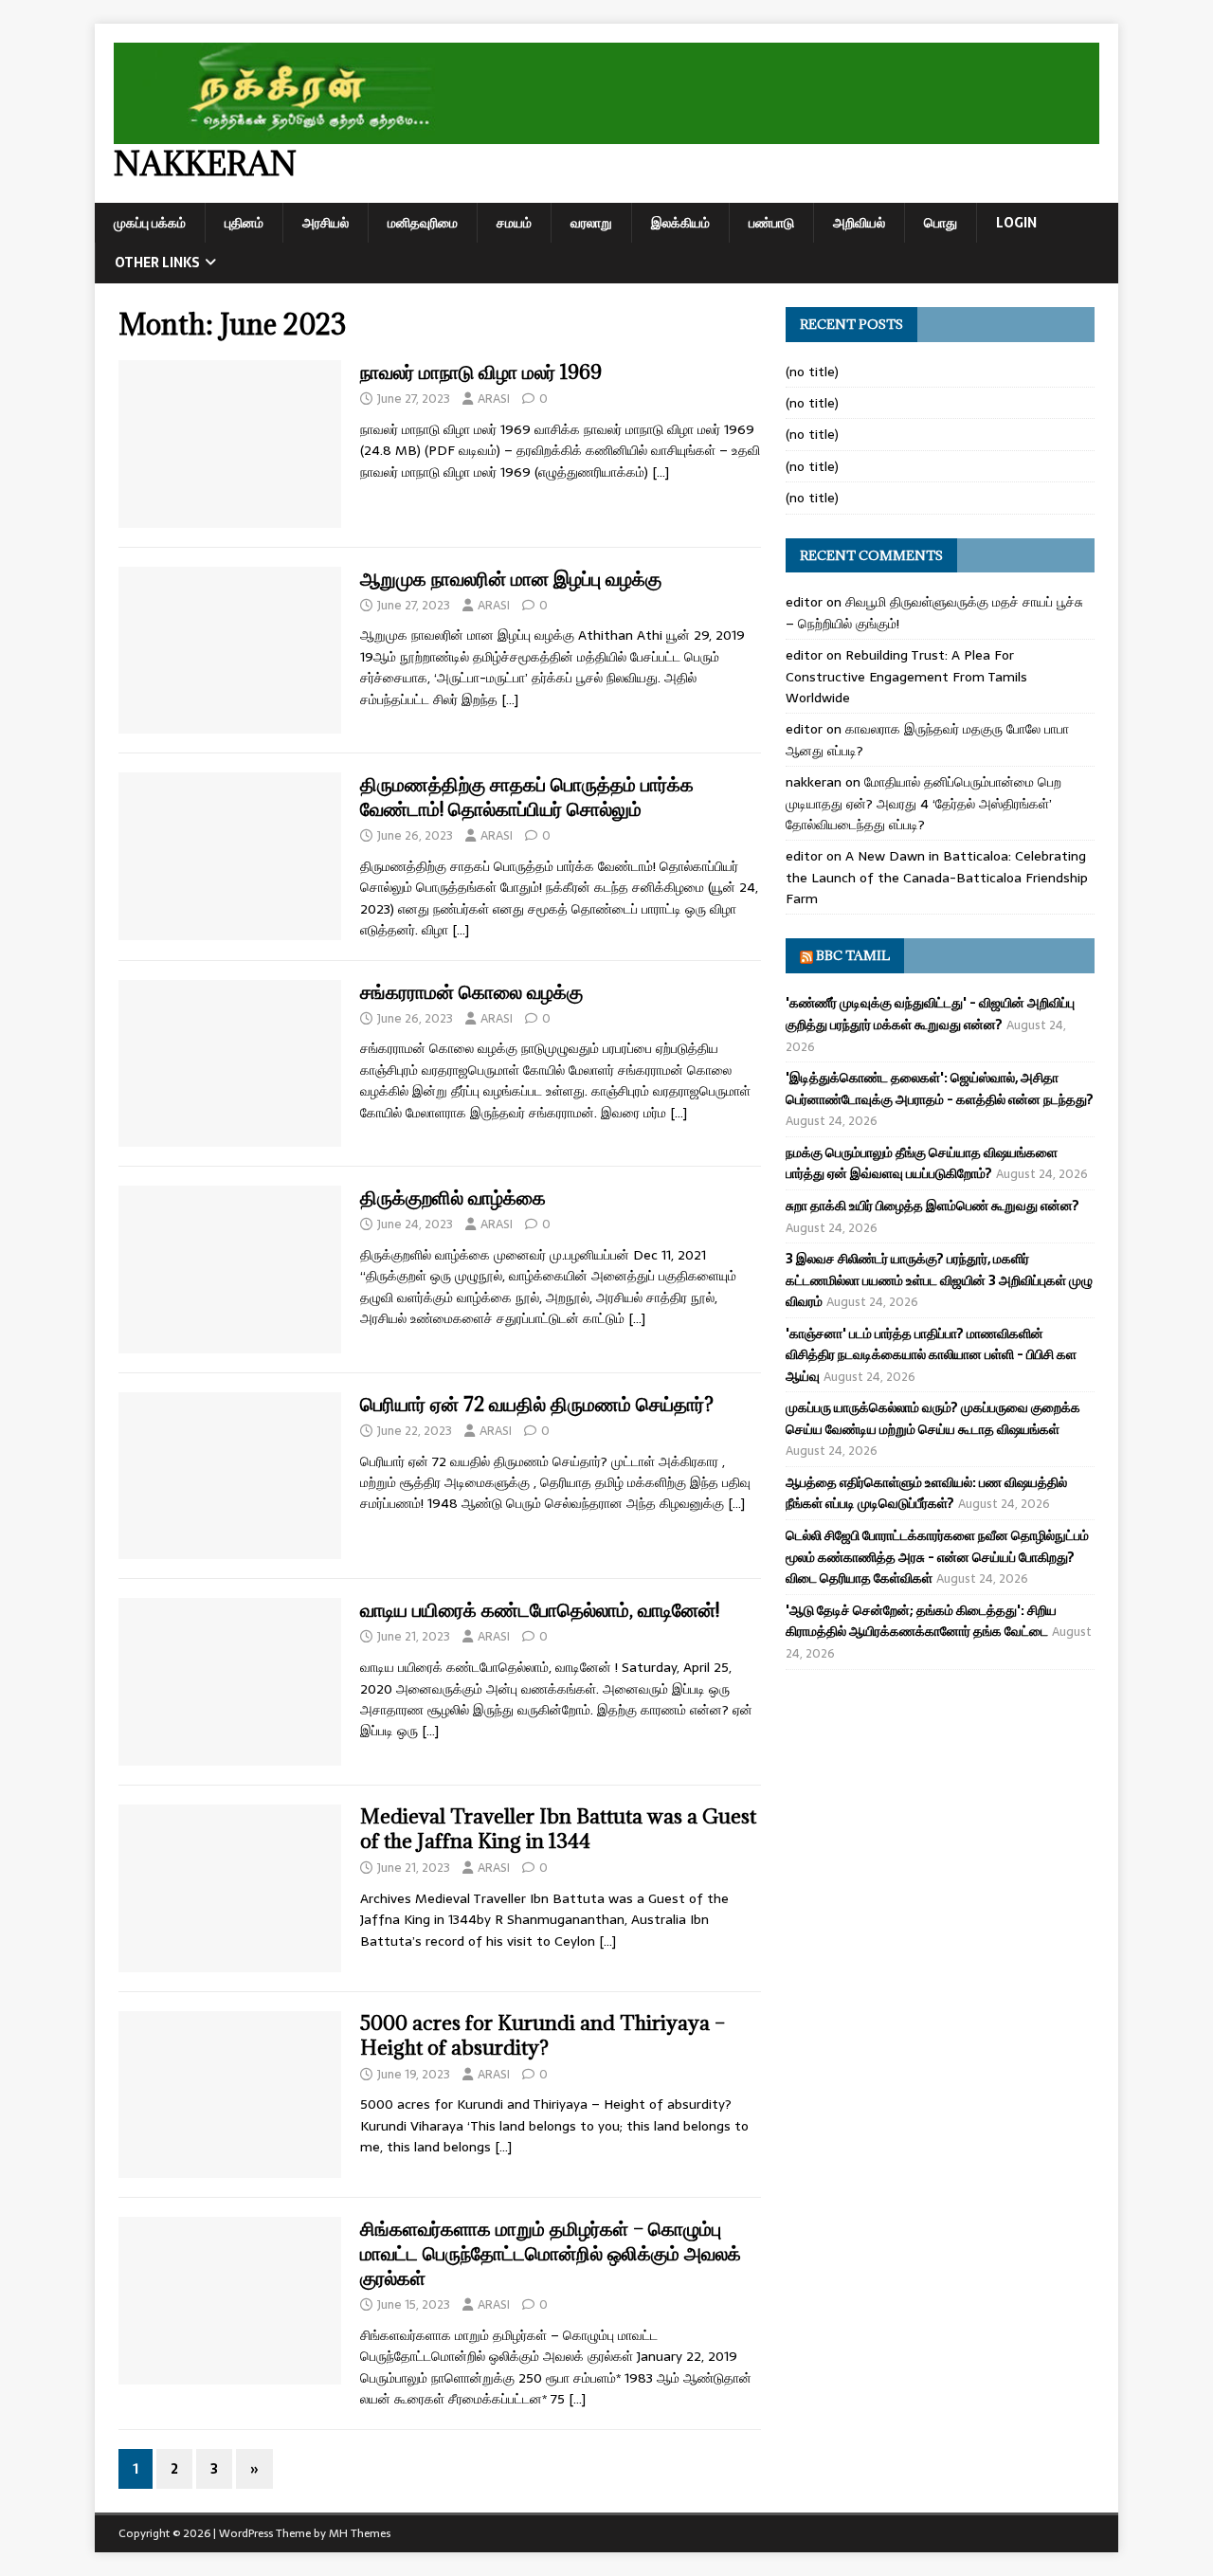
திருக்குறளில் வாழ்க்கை (453, 1197)
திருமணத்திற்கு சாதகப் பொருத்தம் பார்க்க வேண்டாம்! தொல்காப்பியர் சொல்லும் (527, 797)
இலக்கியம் (680, 223)
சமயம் (514, 223)
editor (804, 602)
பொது (941, 223)
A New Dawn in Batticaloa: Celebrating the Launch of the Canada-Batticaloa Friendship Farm (937, 877)
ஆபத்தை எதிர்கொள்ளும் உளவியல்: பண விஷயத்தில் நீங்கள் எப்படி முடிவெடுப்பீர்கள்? (926, 1493)
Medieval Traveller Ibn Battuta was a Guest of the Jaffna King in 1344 (558, 1829)
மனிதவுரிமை (423, 223)
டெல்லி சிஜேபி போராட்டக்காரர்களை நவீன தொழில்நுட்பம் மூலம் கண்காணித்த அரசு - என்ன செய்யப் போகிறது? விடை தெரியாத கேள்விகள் (937, 1557)
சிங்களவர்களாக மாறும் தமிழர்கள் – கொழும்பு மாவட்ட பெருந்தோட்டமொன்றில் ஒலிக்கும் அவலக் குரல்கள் (551, 2253)
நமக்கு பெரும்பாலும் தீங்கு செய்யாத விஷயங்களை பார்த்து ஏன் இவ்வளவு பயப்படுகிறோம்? (922, 1163)
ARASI (494, 399)
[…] (661, 472)
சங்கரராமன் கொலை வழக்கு (471, 992)
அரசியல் (326, 223)
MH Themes (360, 2533)
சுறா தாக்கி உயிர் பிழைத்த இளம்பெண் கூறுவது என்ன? (932, 1206)
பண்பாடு (771, 223)
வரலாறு (591, 223)
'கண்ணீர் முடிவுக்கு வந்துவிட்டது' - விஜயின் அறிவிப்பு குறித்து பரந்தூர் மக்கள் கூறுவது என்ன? (930, 1013)
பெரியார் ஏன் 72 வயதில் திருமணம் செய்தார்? (537, 1404)
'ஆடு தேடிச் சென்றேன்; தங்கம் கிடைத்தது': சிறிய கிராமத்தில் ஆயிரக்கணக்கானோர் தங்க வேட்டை (921, 1621)
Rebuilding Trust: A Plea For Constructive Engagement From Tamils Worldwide (906, 676)
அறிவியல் (859, 223)
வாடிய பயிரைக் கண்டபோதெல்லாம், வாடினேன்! (540, 1610)
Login (1016, 223)
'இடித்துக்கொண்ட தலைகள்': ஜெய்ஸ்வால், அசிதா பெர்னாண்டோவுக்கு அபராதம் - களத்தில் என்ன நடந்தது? (940, 1088)
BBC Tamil (853, 955)
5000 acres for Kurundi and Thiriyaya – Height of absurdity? (543, 2035)
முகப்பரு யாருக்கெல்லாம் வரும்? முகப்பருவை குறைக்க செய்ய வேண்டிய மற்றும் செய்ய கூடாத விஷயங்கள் (933, 1418)
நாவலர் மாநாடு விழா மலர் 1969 (481, 372)
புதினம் (244, 223)
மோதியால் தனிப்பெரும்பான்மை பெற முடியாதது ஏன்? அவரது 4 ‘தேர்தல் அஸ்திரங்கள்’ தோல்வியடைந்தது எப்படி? (923, 803)
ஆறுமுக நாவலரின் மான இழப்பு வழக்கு (511, 579)
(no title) (812, 372)
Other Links (157, 263)
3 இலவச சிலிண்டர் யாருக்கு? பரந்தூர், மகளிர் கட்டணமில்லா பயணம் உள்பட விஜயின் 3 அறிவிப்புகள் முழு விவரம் (939, 1280)
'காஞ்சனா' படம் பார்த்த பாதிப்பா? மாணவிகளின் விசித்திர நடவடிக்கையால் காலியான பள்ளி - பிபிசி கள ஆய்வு (931, 1355)
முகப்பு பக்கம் (150, 223)
